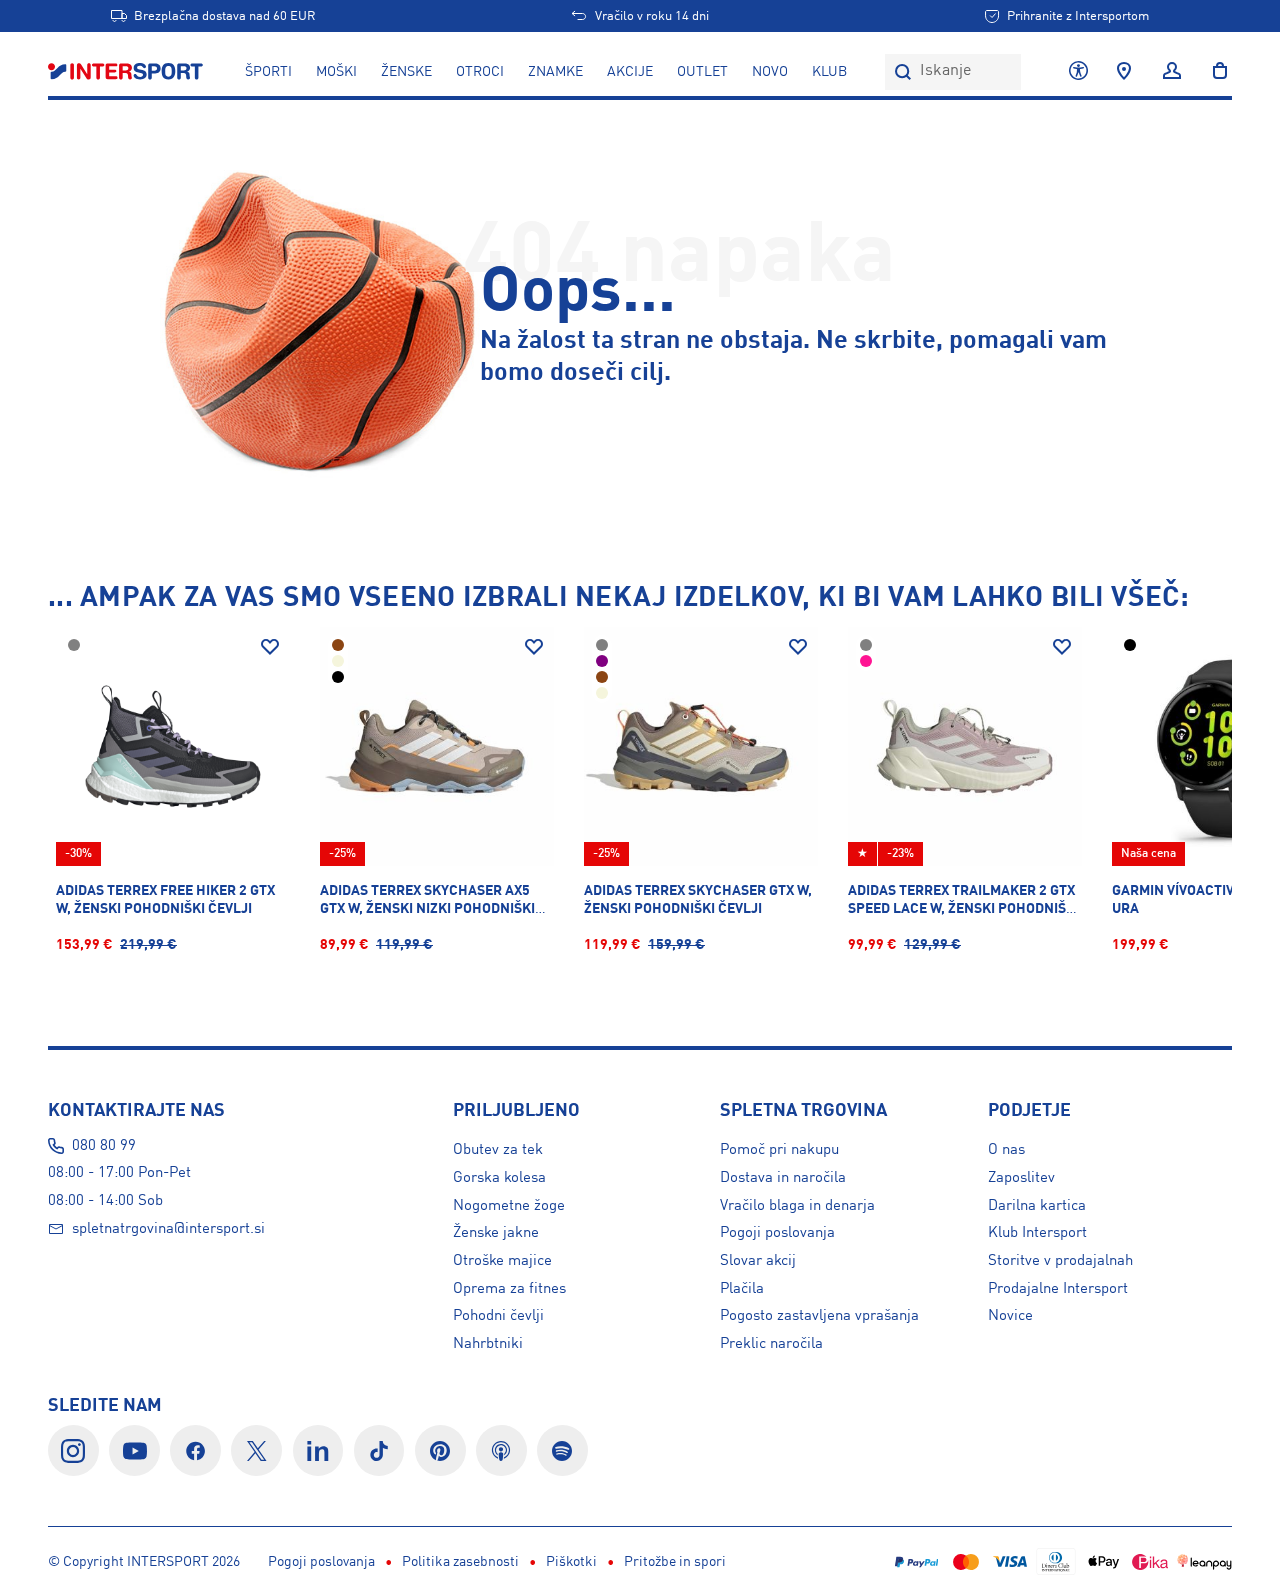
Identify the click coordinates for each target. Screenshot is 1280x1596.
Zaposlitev (1021, 1178)
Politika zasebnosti (460, 1562)
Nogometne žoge (509, 1206)
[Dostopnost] (1078, 72)
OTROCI (480, 72)
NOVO (770, 72)
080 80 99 (104, 1146)
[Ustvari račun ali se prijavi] (1172, 72)
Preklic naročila (771, 1344)
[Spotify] (562, 1450)
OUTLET (702, 72)
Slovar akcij (758, 1261)
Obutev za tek (498, 1150)
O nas (1006, 1150)
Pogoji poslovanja (777, 1233)
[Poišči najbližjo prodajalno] (1124, 72)
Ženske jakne (496, 1233)
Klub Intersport (1037, 1233)
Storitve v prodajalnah (1060, 1261)
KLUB (829, 72)
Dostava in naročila (783, 1178)
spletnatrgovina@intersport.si (168, 1229)
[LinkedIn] (318, 1450)
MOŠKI (336, 72)
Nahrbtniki (488, 1344)
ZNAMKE (555, 72)
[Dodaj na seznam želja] (270, 647)
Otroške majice (502, 1261)
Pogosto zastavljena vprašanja (819, 1316)
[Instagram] (73, 1450)
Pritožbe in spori (675, 1562)
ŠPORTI (268, 72)
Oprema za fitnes (509, 1289)
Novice (1010, 1316)
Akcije (630, 72)
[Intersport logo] (127, 72)
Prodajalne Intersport (1058, 1289)
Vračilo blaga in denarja (797, 1206)
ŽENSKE (406, 72)
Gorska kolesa (499, 1178)
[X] (256, 1450)
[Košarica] (1214, 72)
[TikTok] (379, 1450)
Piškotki (571, 1562)
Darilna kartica (1037, 1206)
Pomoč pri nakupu (779, 1150)
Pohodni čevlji (498, 1316)
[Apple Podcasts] (501, 1450)
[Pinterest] (440, 1450)
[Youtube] (134, 1450)
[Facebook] (195, 1450)
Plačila (742, 1289)
